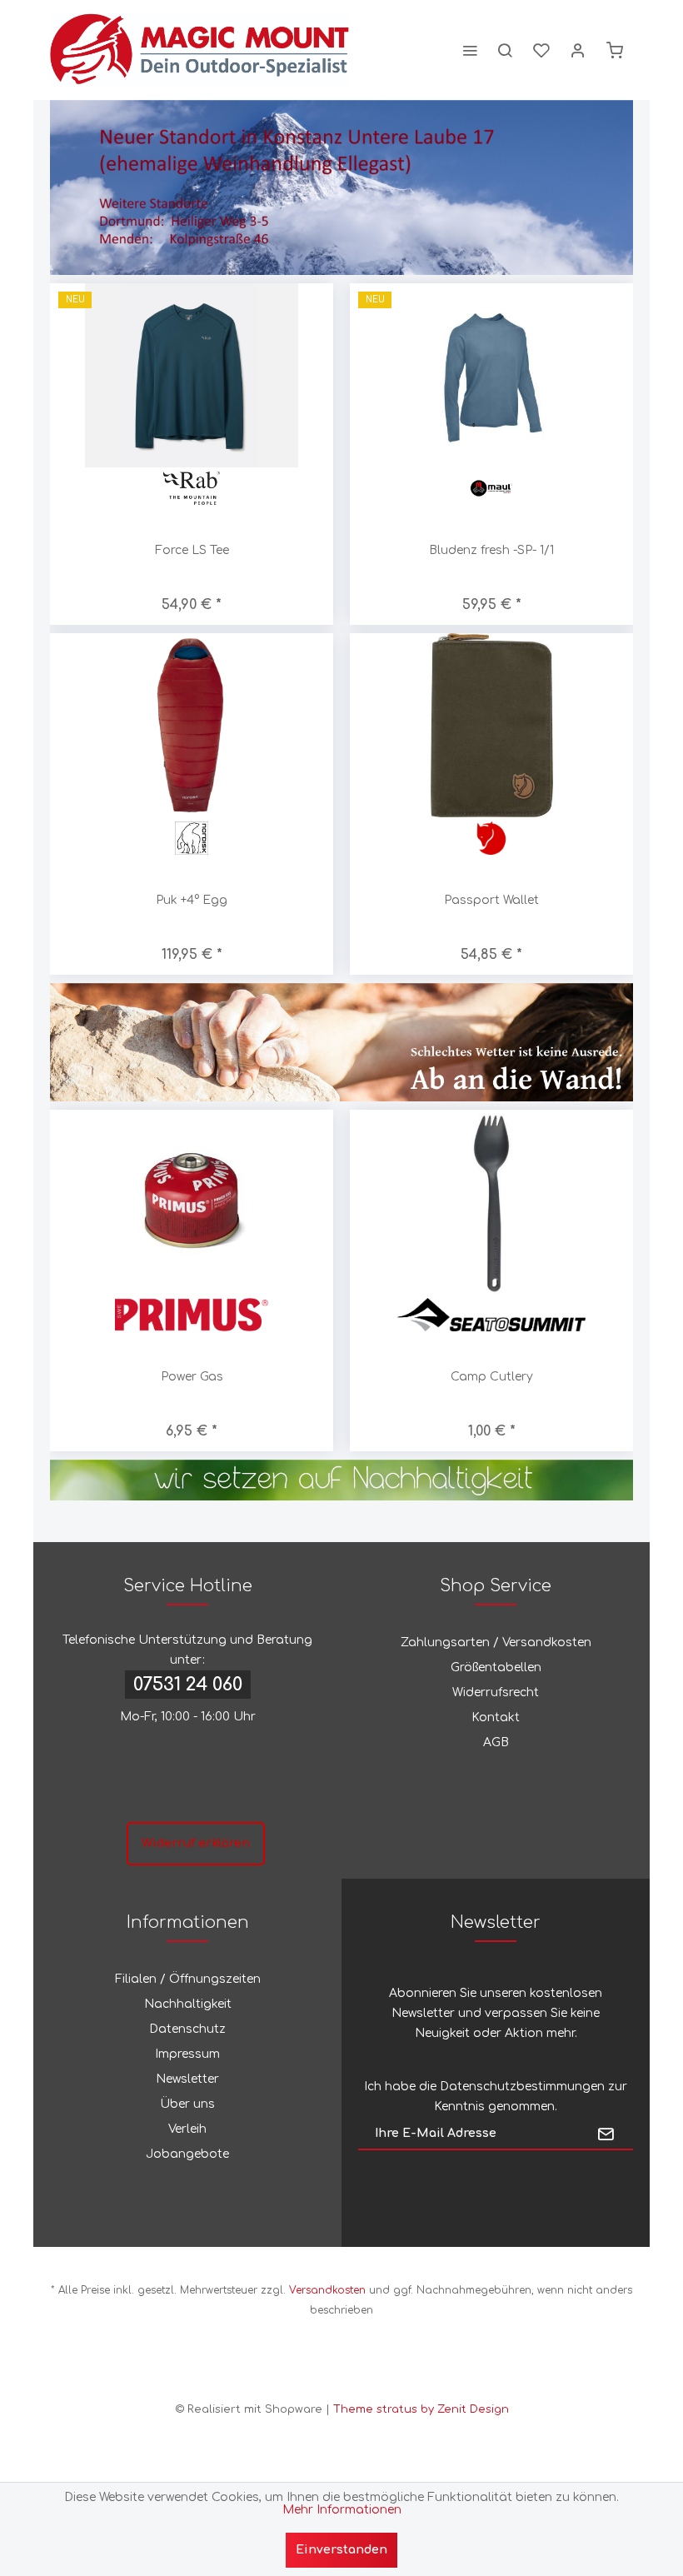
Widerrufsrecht (496, 1692)
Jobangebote (187, 2154)
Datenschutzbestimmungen (522, 2087)
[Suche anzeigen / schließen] (505, 50)
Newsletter (187, 2079)
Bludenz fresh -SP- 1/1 (491, 550)
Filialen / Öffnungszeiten (188, 1979)
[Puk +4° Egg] (192, 725)
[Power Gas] (192, 1202)
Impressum (187, 2054)
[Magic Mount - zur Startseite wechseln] (200, 50)
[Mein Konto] (578, 50)
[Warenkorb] (615, 50)
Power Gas (192, 1377)
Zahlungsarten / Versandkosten (496, 1642)
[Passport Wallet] (491, 725)
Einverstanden (341, 2550)
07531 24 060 (188, 1685)
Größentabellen (496, 1667)
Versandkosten (327, 2290)
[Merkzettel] (541, 50)
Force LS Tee (192, 550)
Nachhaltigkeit (188, 2004)
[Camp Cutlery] (491, 1202)
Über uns (187, 2104)
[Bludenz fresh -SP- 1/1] (491, 375)
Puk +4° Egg (192, 900)
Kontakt (496, 1717)
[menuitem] (470, 50)
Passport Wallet (491, 900)
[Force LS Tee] (192, 375)
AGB (496, 1742)
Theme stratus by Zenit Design (421, 2409)
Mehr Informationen (342, 2510)
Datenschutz (187, 2029)
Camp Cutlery (492, 1377)
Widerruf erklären (196, 1843)
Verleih (187, 2129)
